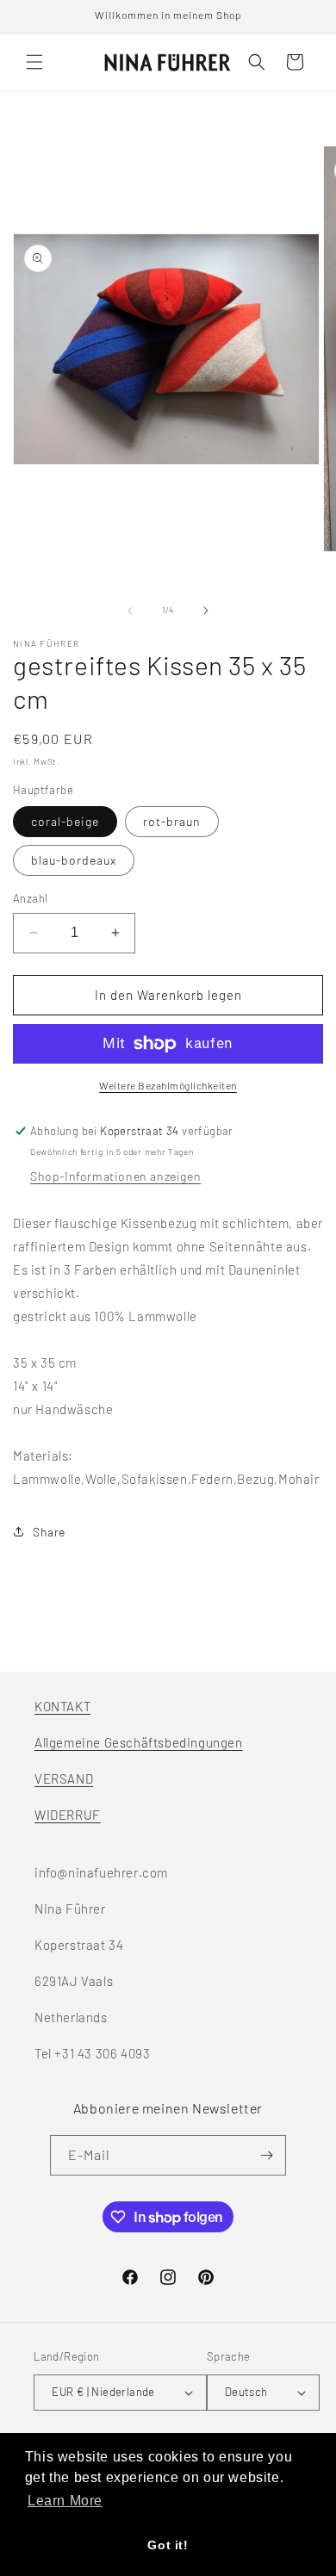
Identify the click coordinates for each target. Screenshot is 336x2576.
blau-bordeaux (74, 860)
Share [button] (49, 1532)
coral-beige (65, 821)
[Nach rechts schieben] (206, 611)
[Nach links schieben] (130, 611)
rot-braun (172, 821)
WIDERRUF (68, 1815)
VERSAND (64, 1778)
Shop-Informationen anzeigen (115, 1176)
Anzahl (30, 898)
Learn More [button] (65, 2501)
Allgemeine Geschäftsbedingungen (139, 1742)
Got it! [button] (168, 2545)
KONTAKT (62, 1706)
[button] (34, 62)
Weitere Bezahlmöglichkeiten (168, 1085)
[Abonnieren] (266, 2155)
